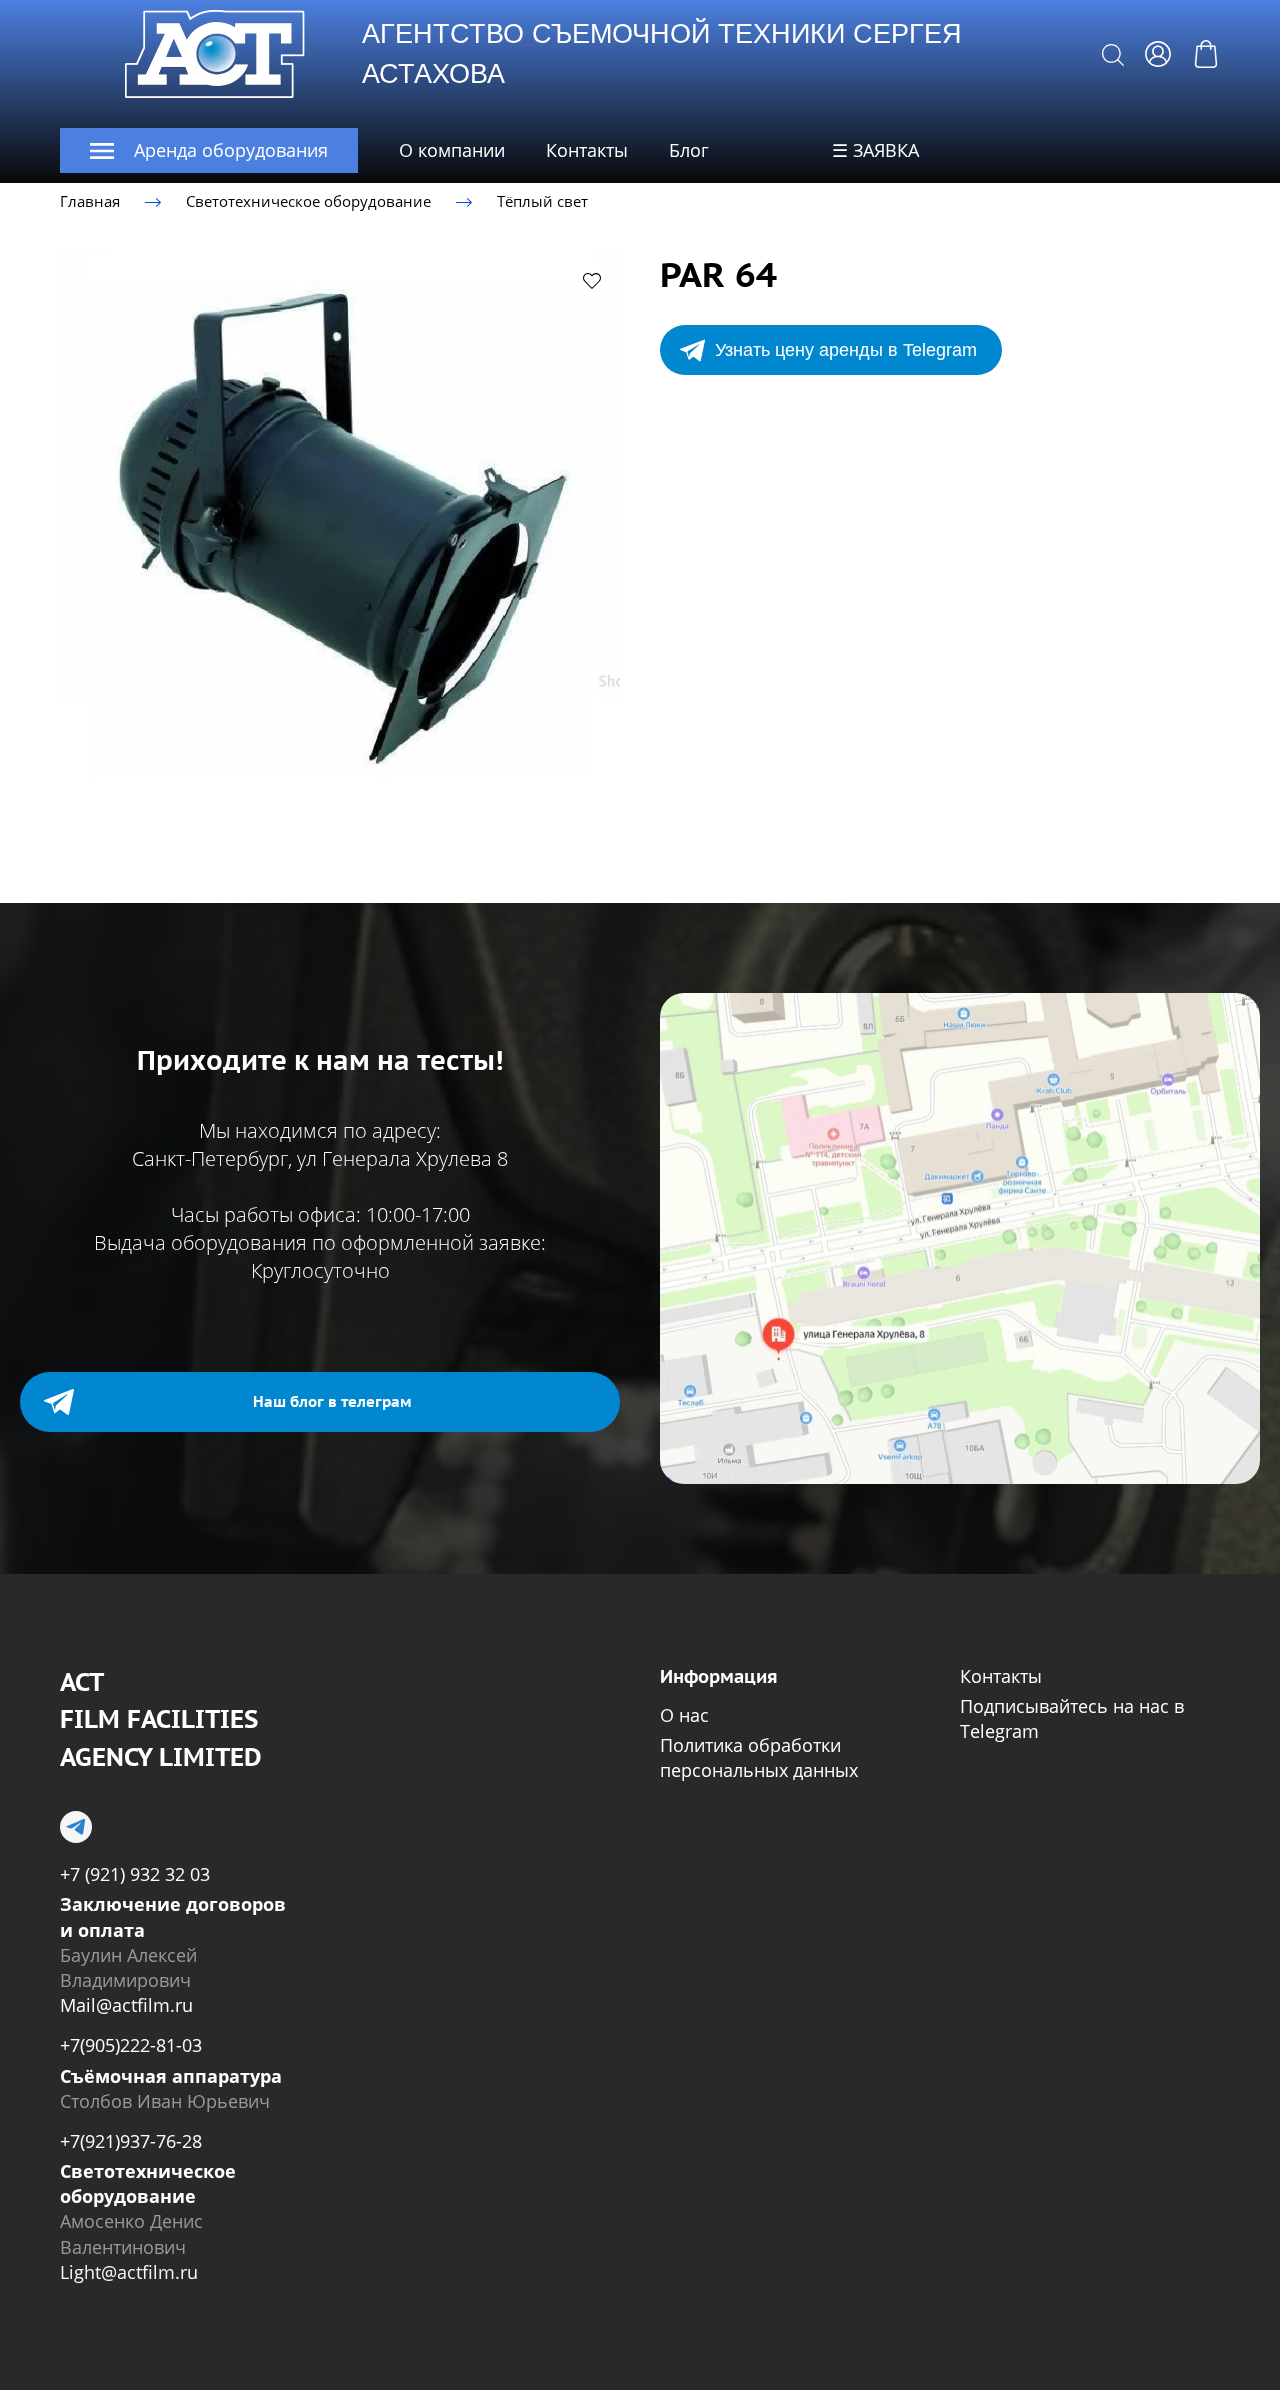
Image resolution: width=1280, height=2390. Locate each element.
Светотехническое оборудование (308, 201)
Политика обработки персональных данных (759, 1757)
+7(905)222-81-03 (131, 2045)
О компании (452, 150)
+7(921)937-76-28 (131, 2141)
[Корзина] (1206, 54)
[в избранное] (592, 280)
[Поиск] (1113, 54)
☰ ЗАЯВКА (875, 150)
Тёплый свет (542, 201)
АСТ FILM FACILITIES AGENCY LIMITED (161, 1719)
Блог (689, 150)
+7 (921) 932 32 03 (135, 1874)
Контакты (587, 150)
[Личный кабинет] (1158, 54)
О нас (684, 1715)
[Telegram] (76, 1827)
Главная (90, 201)
